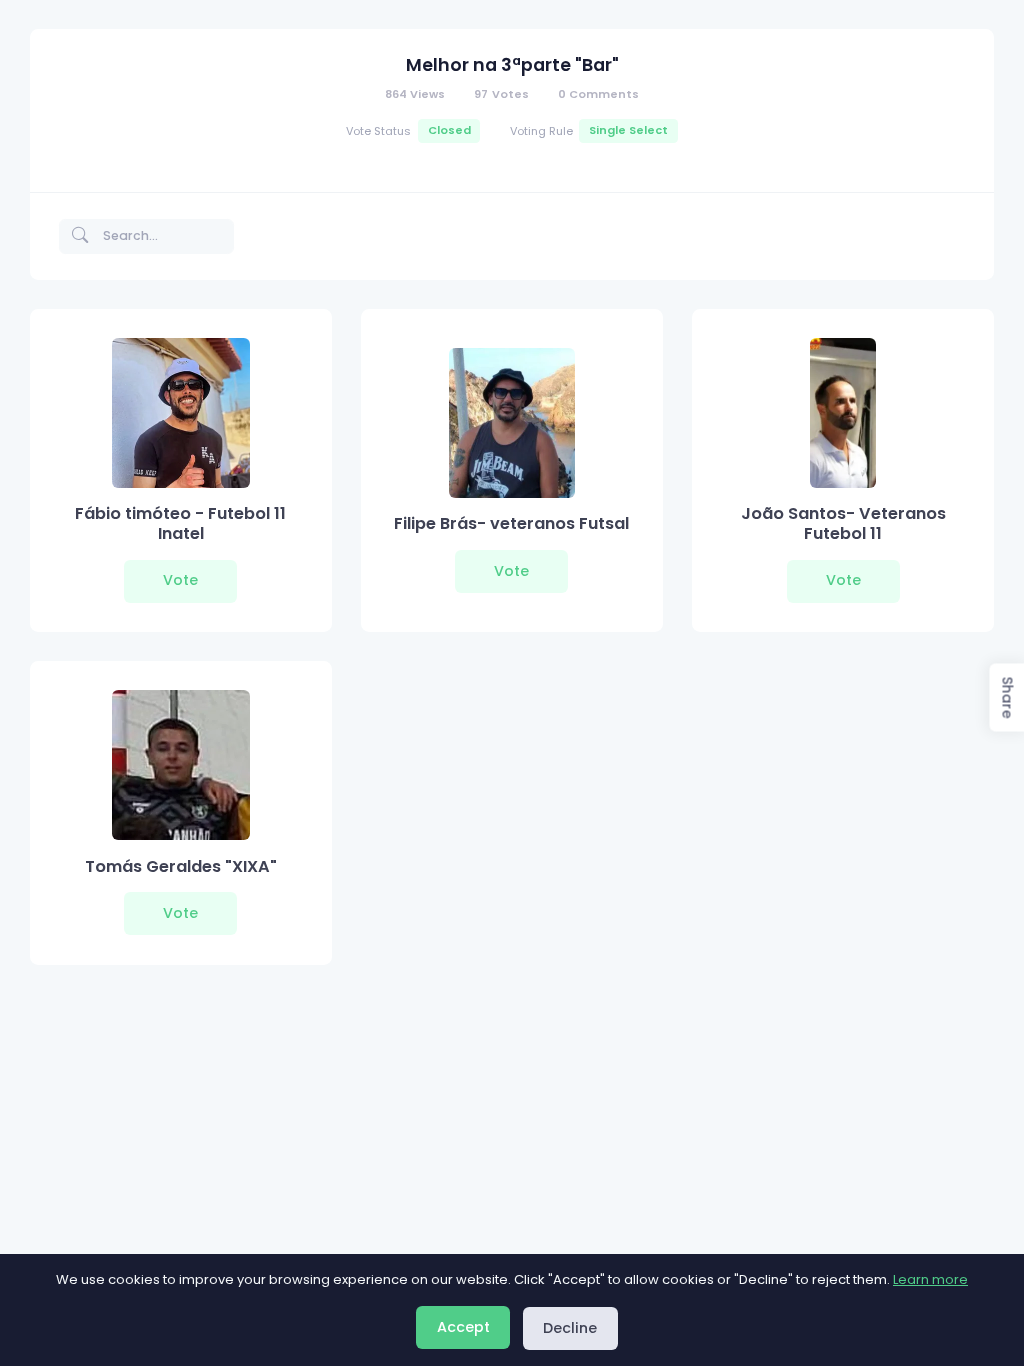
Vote (180, 580)
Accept (463, 1327)
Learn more (930, 1279)
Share (1007, 698)
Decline (570, 1328)
